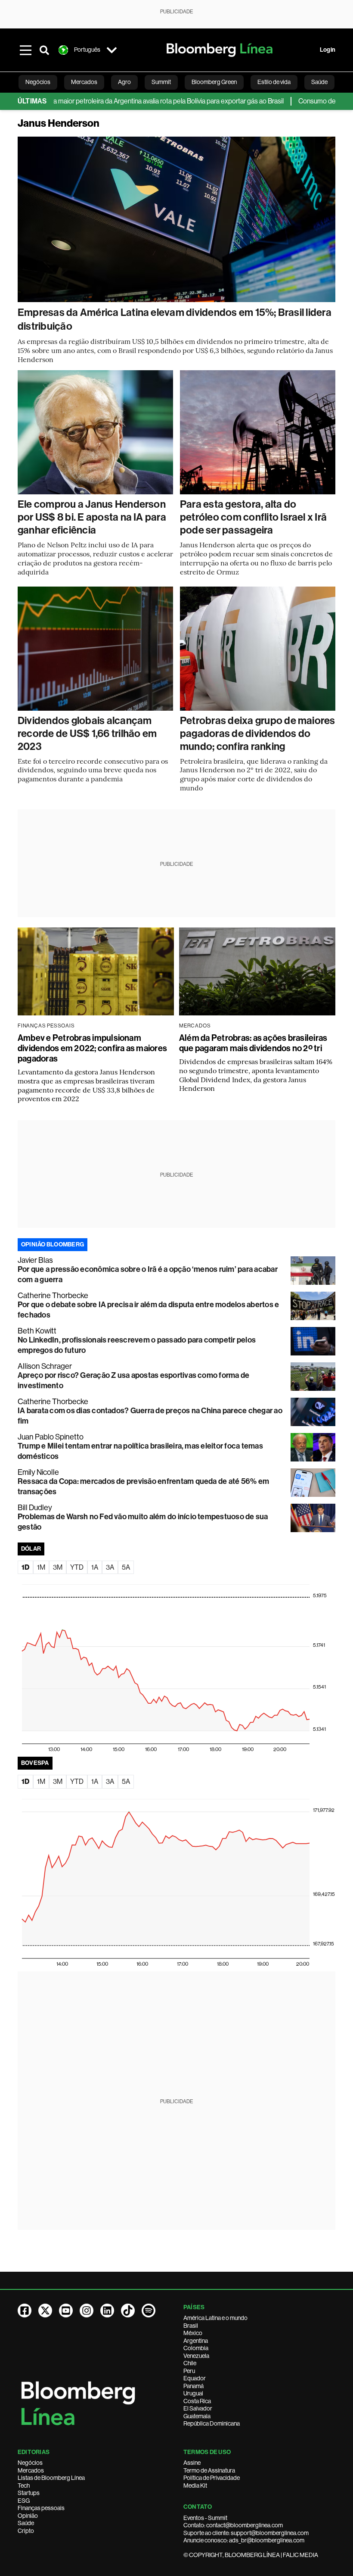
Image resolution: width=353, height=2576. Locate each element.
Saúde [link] (319, 82)
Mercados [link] (84, 82)
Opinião (28, 2516)
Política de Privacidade (212, 2478)
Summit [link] (161, 82)
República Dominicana (212, 2423)
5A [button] (126, 1567)
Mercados (31, 2470)
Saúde (26, 2523)
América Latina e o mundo (215, 2318)
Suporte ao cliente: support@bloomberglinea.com (246, 2533)
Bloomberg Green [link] (214, 82)
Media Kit (195, 2485)
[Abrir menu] (25, 50)
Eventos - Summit (205, 2518)
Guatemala (197, 2416)
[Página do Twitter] (45, 2311)
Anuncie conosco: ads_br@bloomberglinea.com (244, 2540)
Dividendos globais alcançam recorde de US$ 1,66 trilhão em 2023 (87, 734)
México (193, 2333)
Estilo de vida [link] (274, 82)
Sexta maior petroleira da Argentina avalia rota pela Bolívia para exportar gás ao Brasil (128, 101)
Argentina (196, 2341)
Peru (189, 2371)
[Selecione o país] (111, 50)
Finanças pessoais (41, 2508)
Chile (190, 2363)
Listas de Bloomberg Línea (51, 2478)
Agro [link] (124, 82)
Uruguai (193, 2393)
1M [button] (41, 1567)
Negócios (30, 2463)
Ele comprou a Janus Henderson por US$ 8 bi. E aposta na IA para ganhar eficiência (92, 517)
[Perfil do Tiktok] (128, 2311)
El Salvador (198, 2408)
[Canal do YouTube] (66, 2311)
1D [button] (25, 1567)
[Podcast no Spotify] (149, 2311)
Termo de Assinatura (209, 2470)
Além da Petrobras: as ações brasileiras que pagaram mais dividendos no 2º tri (253, 1043)
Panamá (194, 2386)
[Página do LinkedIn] (107, 2311)
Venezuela (196, 2356)
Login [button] (328, 50)
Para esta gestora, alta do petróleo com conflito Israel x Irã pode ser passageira (253, 517)
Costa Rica (197, 2401)
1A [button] (95, 1567)
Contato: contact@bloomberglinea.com (233, 2525)
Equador (195, 2378)
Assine (192, 2463)
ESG (24, 2501)
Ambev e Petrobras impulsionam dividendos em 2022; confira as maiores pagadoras (92, 1048)
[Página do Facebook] (25, 2311)
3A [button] (110, 1567)
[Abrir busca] (44, 50)
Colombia (196, 2348)
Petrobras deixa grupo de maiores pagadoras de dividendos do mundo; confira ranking (258, 734)
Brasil (191, 2326)
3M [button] (58, 1567)
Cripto (26, 2531)
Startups (29, 2493)
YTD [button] (77, 1567)
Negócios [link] (38, 82)
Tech (24, 2485)
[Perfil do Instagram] (87, 2311)
